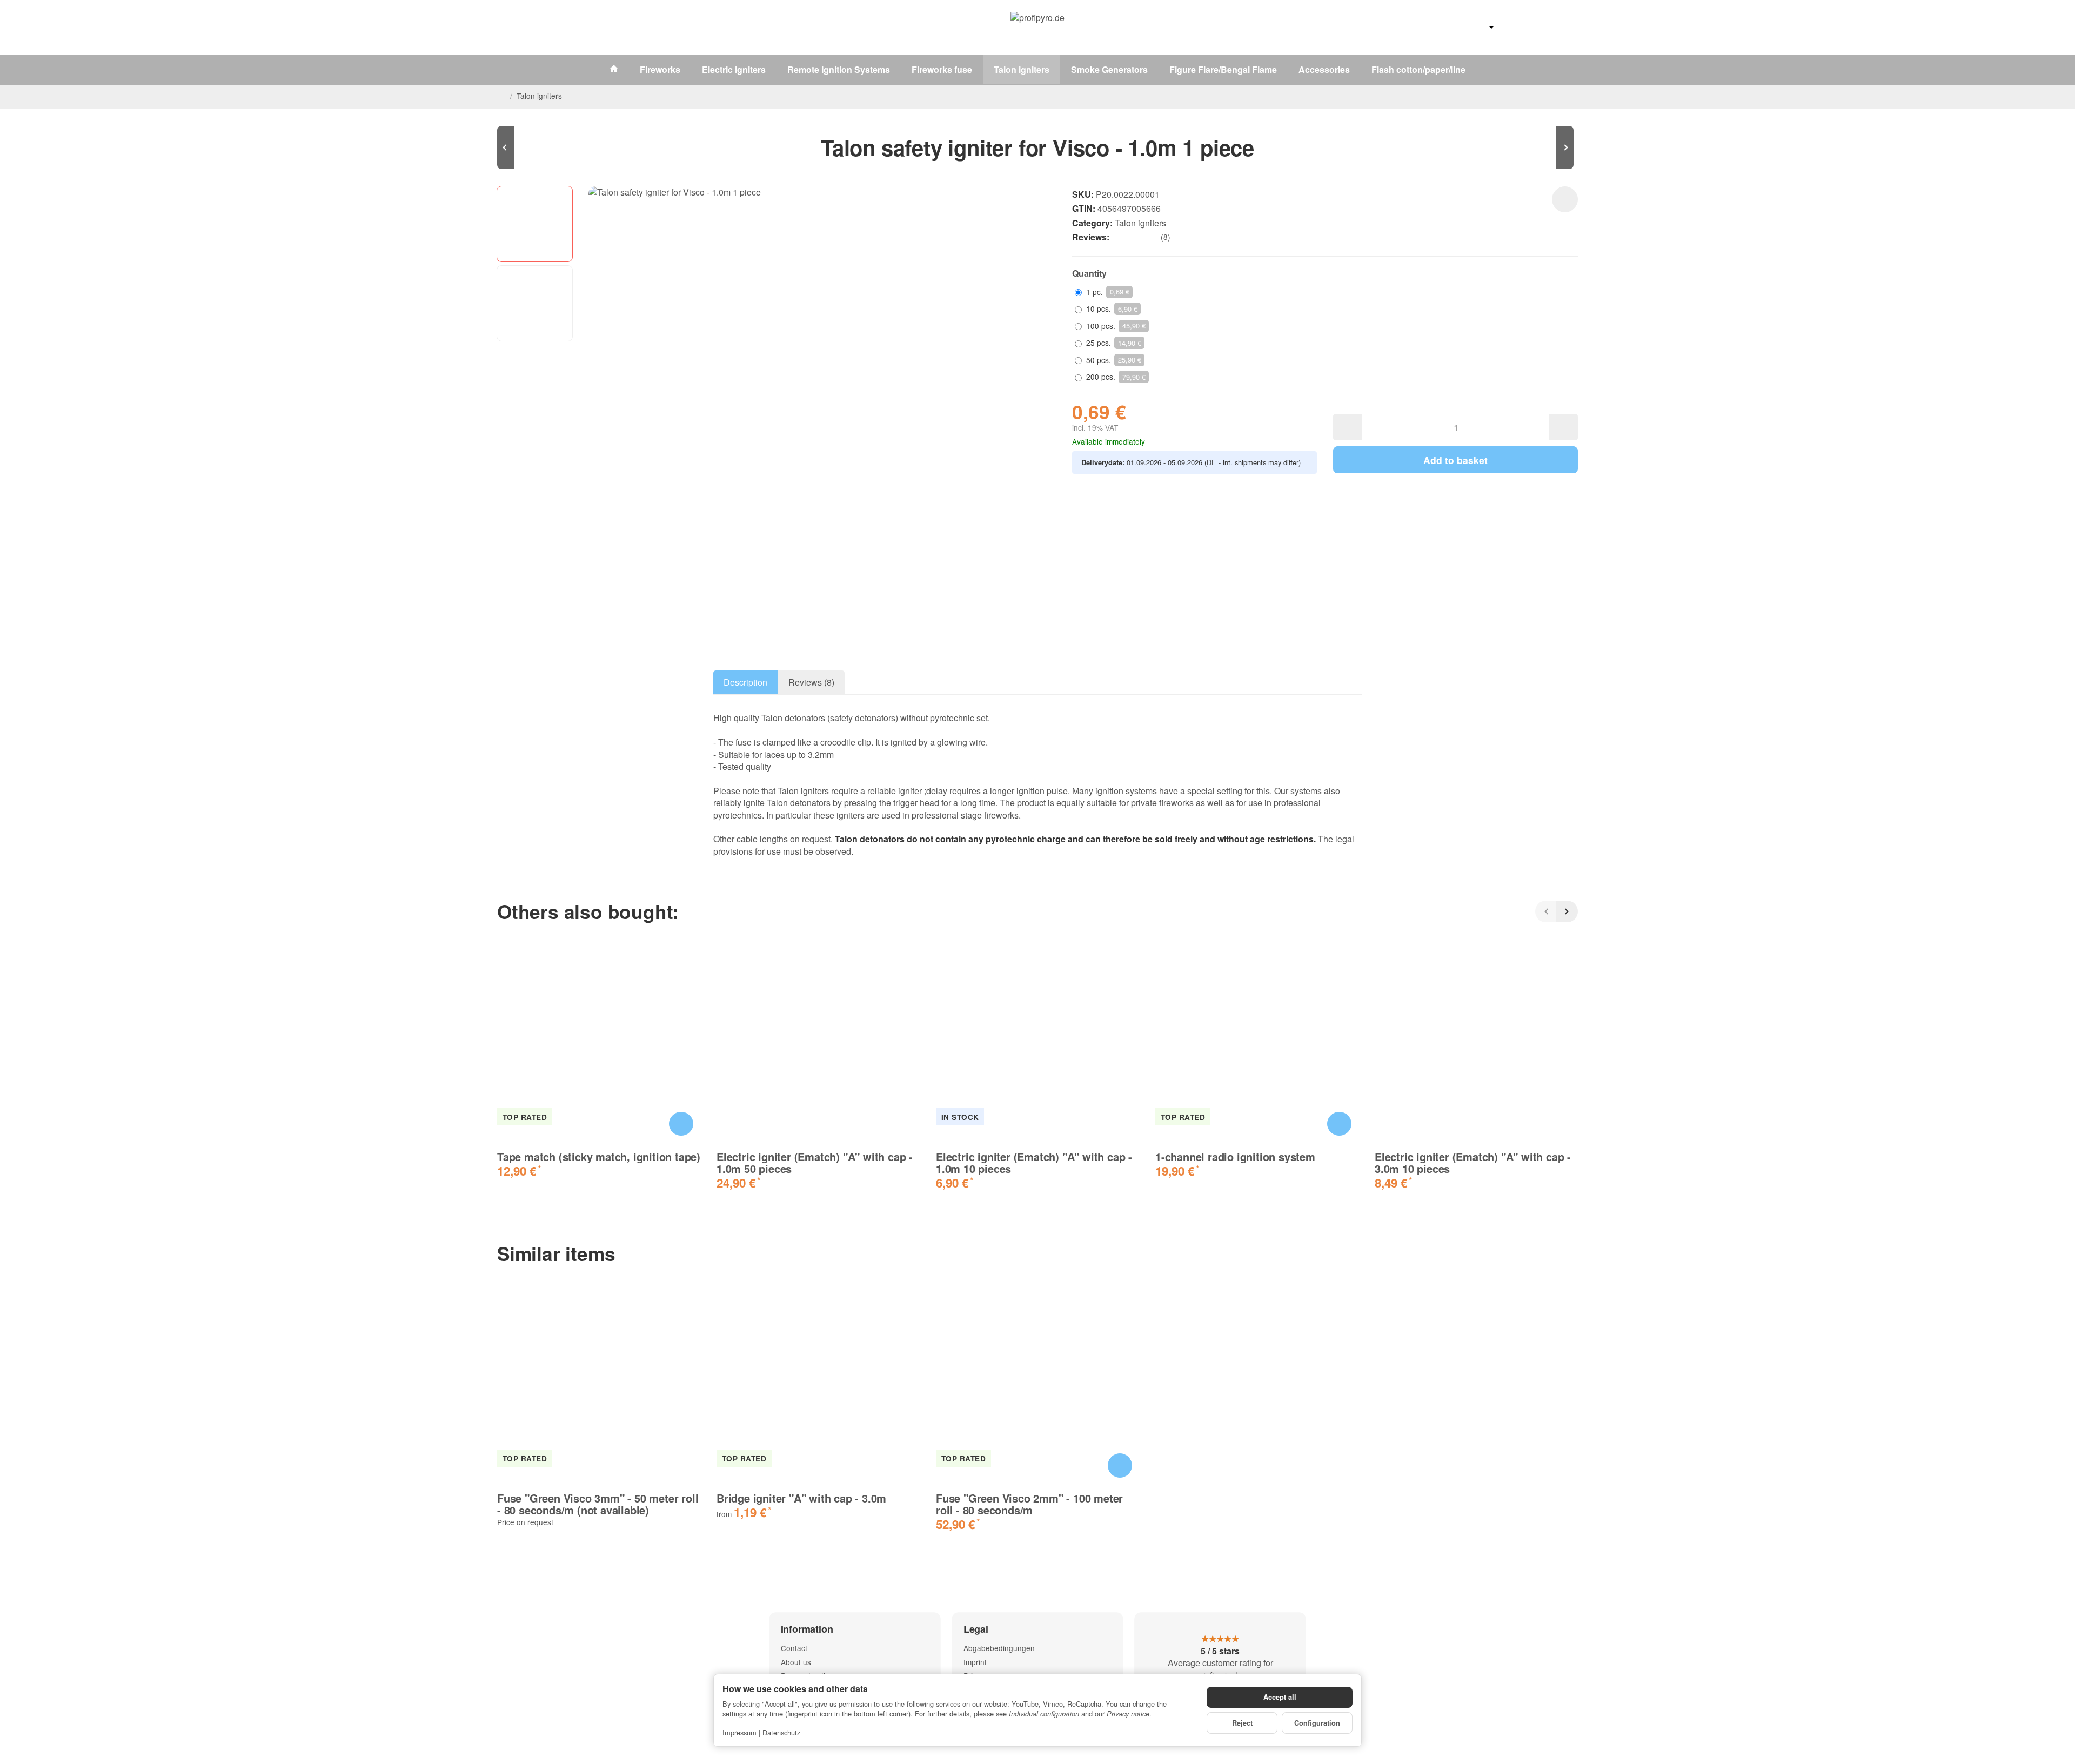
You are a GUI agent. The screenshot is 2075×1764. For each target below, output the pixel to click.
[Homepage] (501, 96)
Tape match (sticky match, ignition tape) (599, 1157)
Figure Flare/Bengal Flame (1223, 69)
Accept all (1280, 1697)
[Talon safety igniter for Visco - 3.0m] (1545, 147)
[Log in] (1539, 28)
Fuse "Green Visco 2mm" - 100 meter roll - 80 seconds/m (1029, 1504)
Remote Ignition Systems (839, 69)
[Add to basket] (681, 1124)
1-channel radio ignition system (1235, 1157)
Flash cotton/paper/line (1418, 69)
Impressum (739, 1732)
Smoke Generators (1109, 69)
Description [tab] (745, 682)
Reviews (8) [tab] (811, 682)
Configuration (1317, 1723)
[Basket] (1567, 28)
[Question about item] (1565, 199)
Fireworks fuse (942, 69)
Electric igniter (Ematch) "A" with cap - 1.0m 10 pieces (1034, 1163)
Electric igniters (734, 69)
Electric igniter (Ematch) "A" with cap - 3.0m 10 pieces (1473, 1163)
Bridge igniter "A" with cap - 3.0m (801, 1498)
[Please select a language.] (1480, 28)
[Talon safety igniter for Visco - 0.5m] (530, 147)
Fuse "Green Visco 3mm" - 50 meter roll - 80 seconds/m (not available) (598, 1504)
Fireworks (660, 69)
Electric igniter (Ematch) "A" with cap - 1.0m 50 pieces (815, 1163)
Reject (1242, 1723)
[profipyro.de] (1037, 28)
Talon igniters (1022, 69)
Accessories (1324, 69)
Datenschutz (781, 1732)
